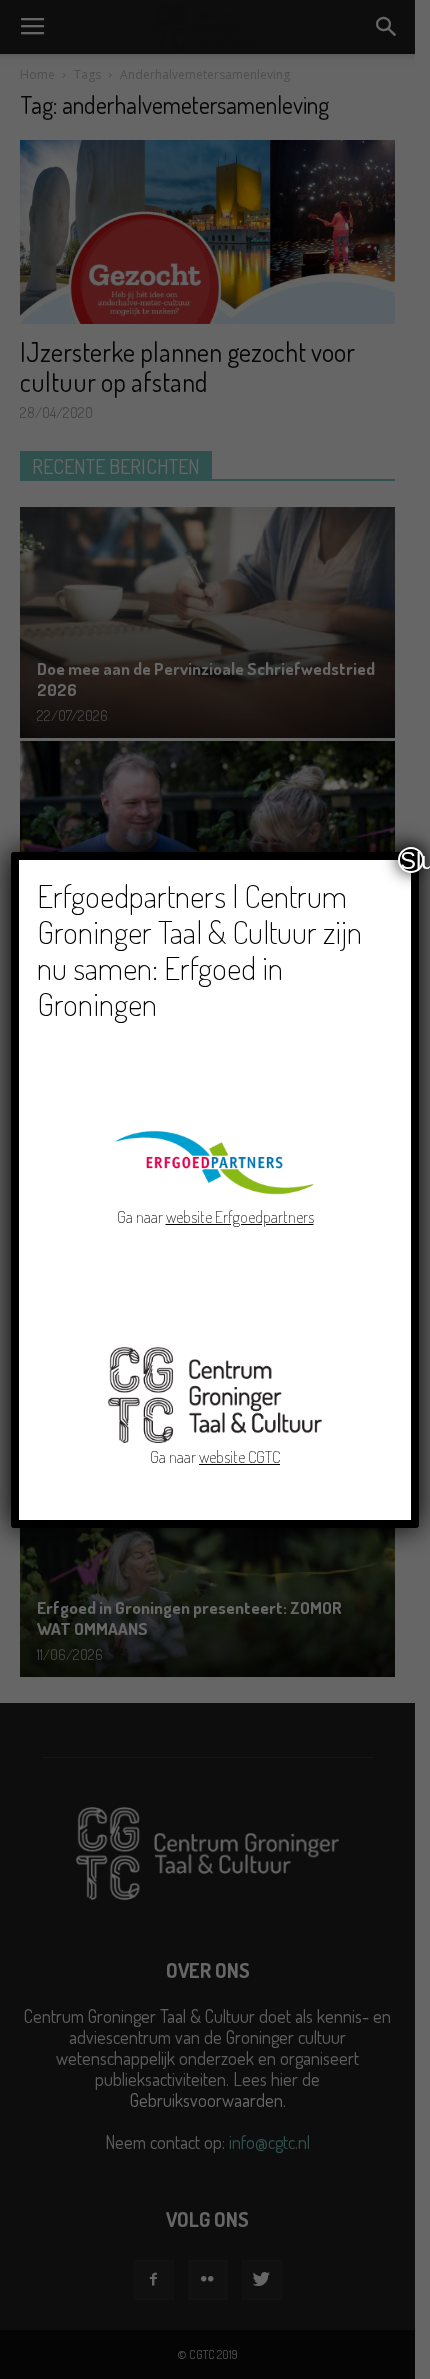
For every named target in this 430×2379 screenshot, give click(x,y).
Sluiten (412, 860)
